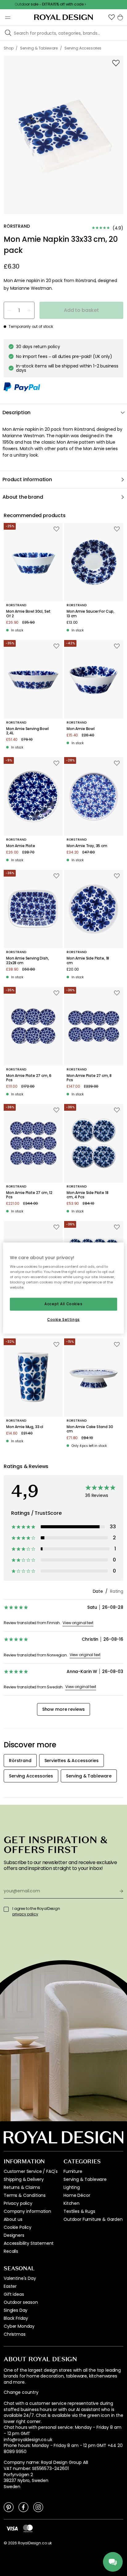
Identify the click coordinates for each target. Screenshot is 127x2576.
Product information (27, 479)
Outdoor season (21, 2302)
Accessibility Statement (29, 2243)
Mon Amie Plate (21, 846)
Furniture (73, 2171)
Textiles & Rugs (79, 2211)
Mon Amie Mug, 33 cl (25, 1427)
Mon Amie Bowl (81, 729)
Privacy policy (18, 2203)
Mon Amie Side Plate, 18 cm (88, 961)
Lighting (72, 2187)
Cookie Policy (18, 2227)
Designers (14, 2235)
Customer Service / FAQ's (31, 2171)
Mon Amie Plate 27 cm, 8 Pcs (89, 1078)
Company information (27, 2211)
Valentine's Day (20, 2278)
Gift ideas (14, 2294)
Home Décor (77, 2195)
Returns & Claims (22, 2187)
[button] (112, 17)
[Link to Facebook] (23, 2507)
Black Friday (16, 2318)
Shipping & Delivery (24, 2179)
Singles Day (16, 2310)
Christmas (15, 2334)
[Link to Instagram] (38, 2507)
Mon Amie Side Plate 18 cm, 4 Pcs (87, 1195)
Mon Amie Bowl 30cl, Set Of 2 (28, 614)
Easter (10, 2286)
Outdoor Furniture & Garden (93, 2219)
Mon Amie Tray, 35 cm (87, 846)
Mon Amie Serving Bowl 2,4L (27, 731)
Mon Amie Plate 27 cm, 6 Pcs (29, 1078)
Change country (21, 2392)
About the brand (23, 497)
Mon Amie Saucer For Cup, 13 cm (90, 614)
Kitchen (72, 2203)
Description (16, 412)
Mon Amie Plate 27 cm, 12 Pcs (29, 1195)
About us (13, 2219)
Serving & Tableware (85, 2179)
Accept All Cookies (63, 1304)
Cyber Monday (19, 2326)
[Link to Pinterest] (9, 2507)
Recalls (11, 2251)
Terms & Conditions (25, 2195)
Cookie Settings (63, 1319)
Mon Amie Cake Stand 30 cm (90, 1429)
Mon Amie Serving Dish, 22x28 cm (27, 961)
